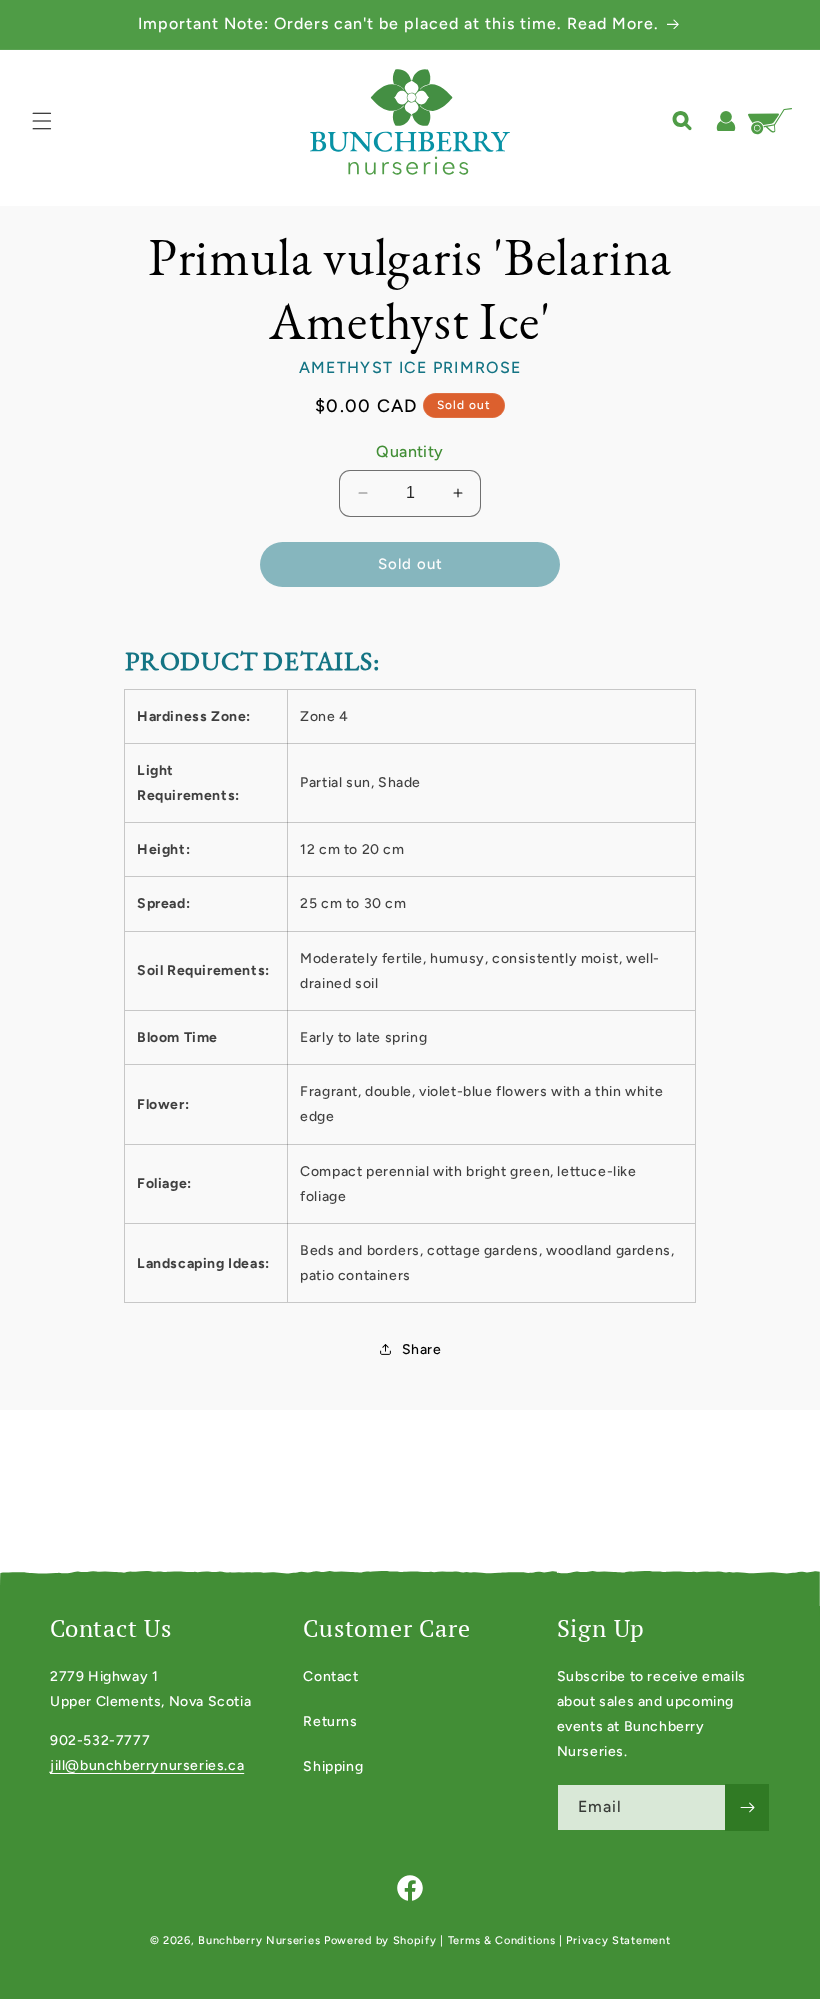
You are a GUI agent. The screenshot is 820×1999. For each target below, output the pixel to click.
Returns (330, 1721)
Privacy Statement (618, 1940)
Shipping (333, 1766)
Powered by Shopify (380, 1940)
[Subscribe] (747, 1807)
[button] (42, 121)
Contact (330, 1676)
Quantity (409, 451)
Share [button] (422, 1349)
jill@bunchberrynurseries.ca (147, 1765)
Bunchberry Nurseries (261, 1940)
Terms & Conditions (502, 1940)
